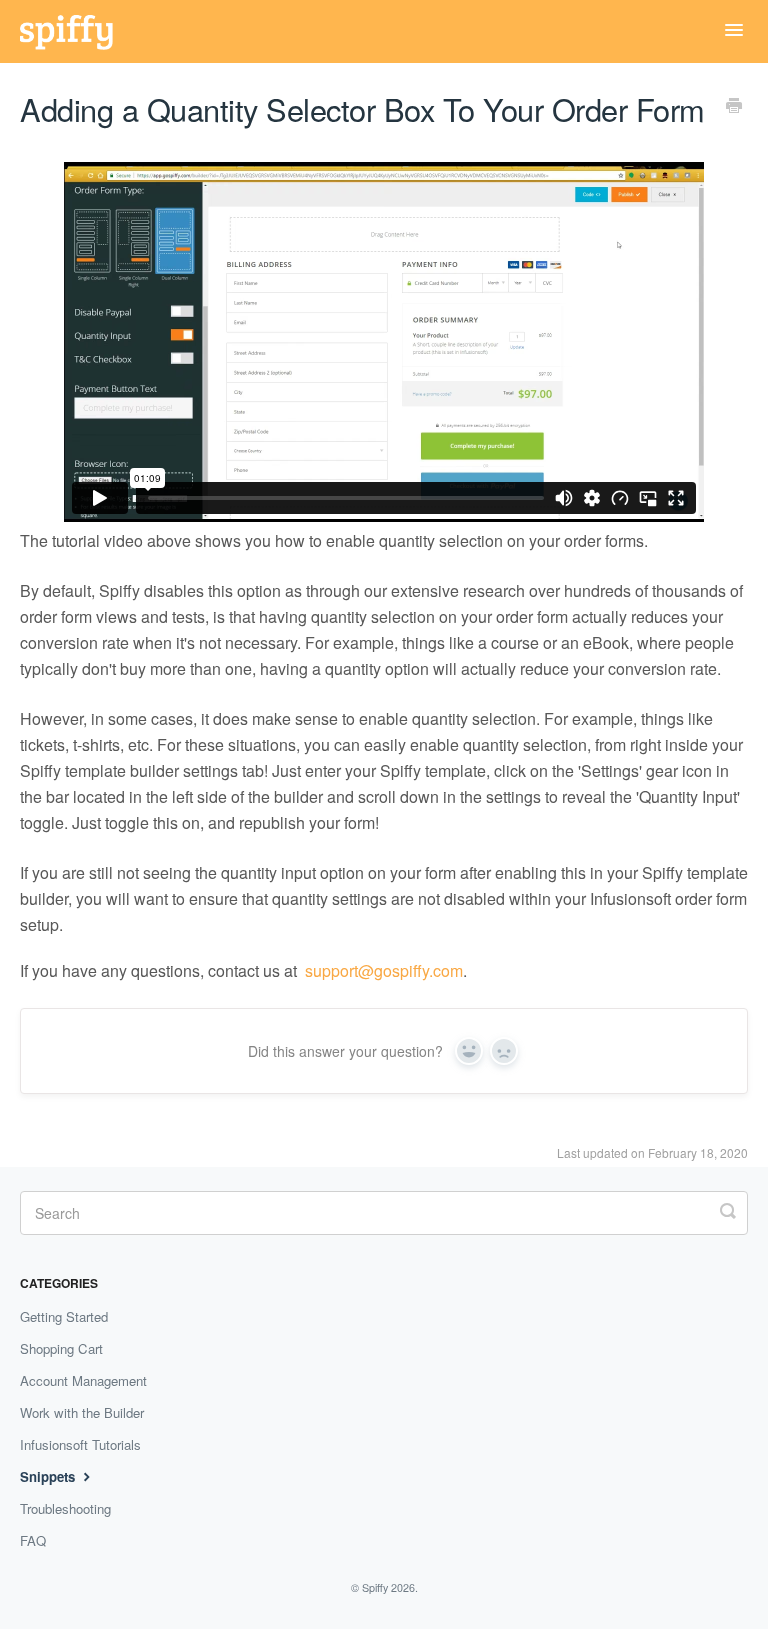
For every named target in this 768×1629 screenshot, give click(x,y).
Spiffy (375, 1587)
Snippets (49, 1476)
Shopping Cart (61, 1348)
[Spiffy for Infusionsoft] (76, 31)
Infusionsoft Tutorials (80, 1444)
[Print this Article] (734, 107)
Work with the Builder (82, 1412)
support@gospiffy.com (384, 970)
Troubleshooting (65, 1508)
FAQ (33, 1540)
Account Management (83, 1380)
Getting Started (64, 1316)
